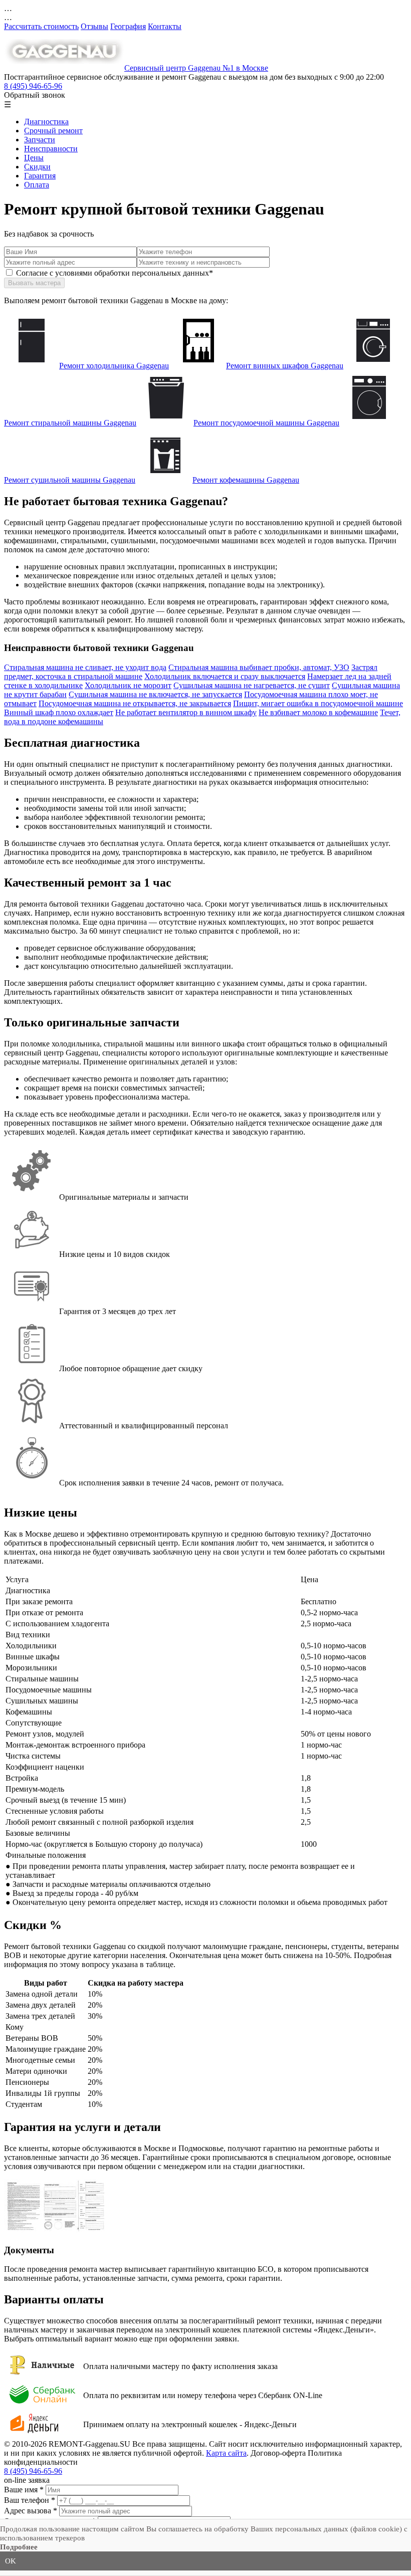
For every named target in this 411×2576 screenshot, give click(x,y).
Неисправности (51, 149)
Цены (34, 158)
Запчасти (40, 140)
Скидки (37, 167)
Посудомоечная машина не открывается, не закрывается (135, 703)
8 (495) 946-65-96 (33, 86)
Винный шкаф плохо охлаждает (59, 712)
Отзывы (94, 26)
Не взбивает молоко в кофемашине (318, 712)
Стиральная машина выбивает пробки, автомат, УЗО (259, 667)
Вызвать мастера (34, 283)
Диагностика (46, 122)
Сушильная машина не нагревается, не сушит (252, 685)
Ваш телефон (30, 2500)
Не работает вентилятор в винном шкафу (186, 712)
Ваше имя (24, 2490)
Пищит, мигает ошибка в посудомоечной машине (318, 703)
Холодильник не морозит (128, 685)
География (128, 26)
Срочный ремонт (53, 131)
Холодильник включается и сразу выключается (225, 676)
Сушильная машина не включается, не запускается (155, 694)
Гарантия (40, 176)
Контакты (165, 26)
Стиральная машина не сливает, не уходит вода (85, 667)
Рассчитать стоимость (41, 26)
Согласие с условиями (115, 273)
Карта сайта (226, 2453)
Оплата (37, 185)
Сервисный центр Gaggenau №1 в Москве (196, 68)
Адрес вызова (31, 2511)
